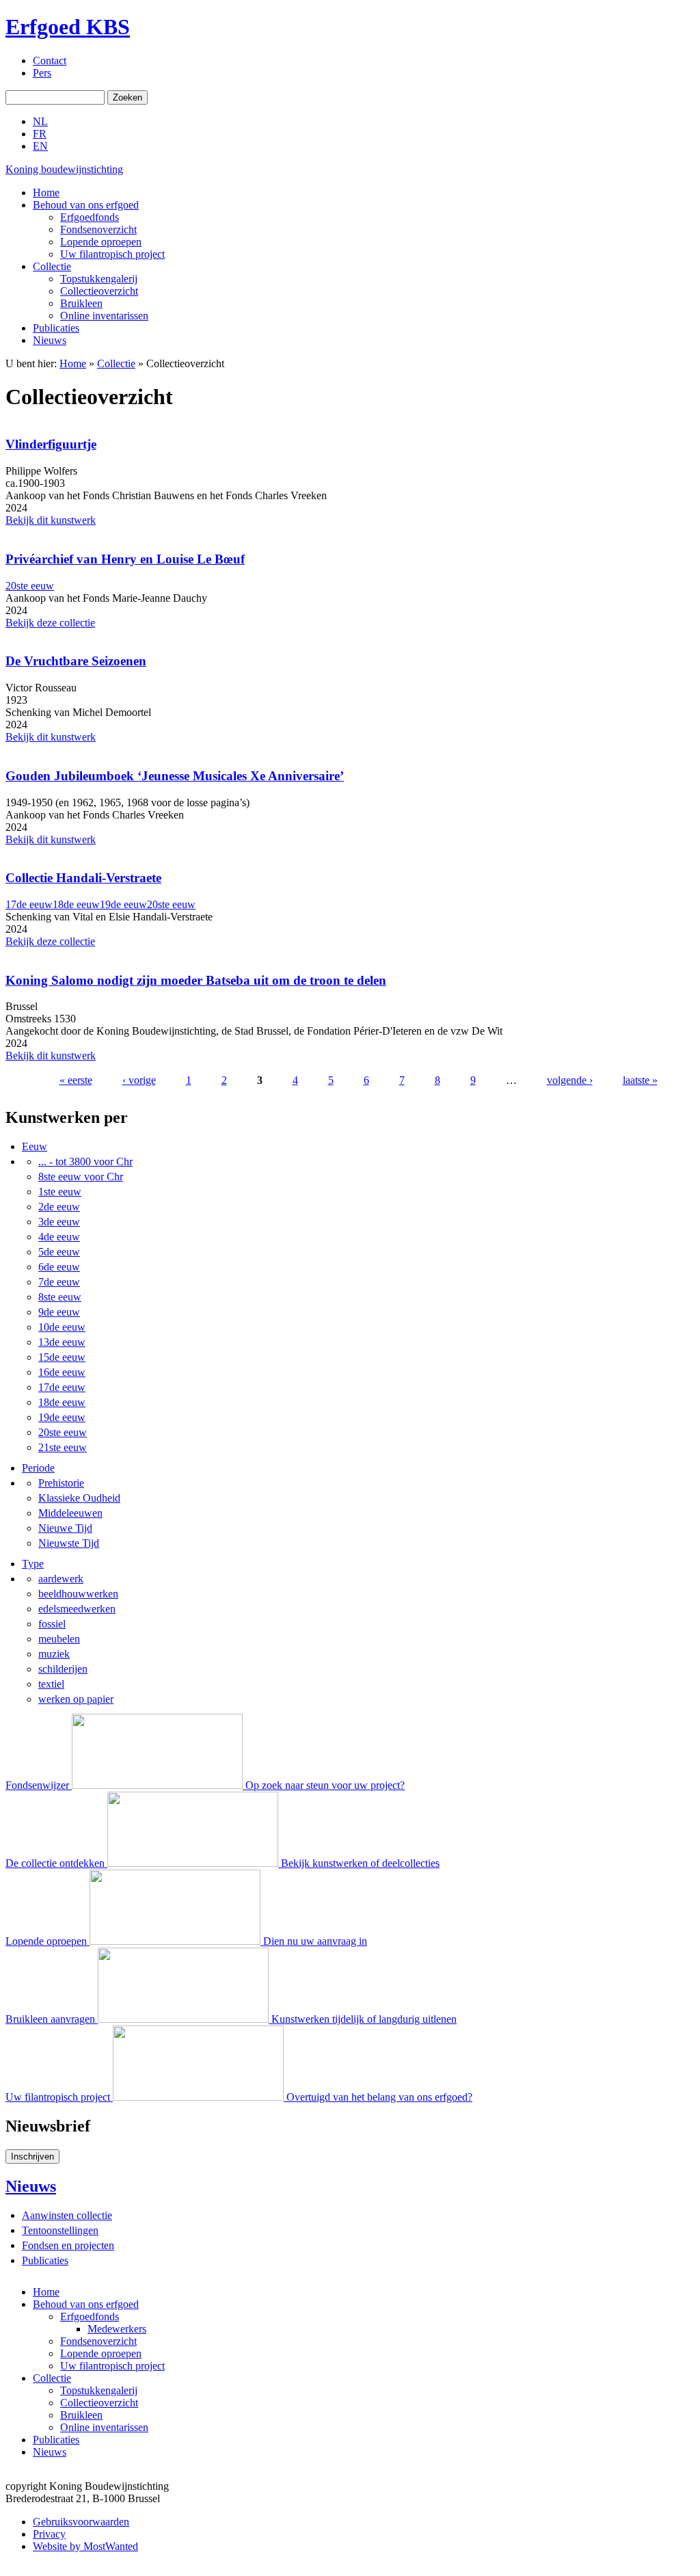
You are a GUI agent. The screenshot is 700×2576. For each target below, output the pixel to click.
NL (40, 121)
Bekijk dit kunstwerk (51, 520)
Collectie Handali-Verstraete (83, 878)
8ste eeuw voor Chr (81, 1177)
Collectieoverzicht (99, 291)
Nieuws (50, 340)
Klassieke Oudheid (79, 1498)
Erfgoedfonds (90, 217)
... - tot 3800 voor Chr (85, 1161)
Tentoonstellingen (60, 2230)
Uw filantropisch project (112, 254)
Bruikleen (81, 303)
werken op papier (76, 1699)
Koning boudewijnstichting (64, 169)
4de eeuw (59, 1237)
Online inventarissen (104, 316)
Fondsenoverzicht (98, 229)
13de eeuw (62, 1342)
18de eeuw (76, 904)
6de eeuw (59, 1267)
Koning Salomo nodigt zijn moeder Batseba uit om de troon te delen (196, 980)
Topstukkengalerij (99, 279)
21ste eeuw (63, 1447)
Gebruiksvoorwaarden (81, 2522)
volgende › (570, 1080)
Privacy (49, 2534)
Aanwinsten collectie (67, 2215)
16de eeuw (62, 1372)
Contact (50, 61)
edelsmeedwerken (77, 1609)
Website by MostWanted (85, 2546)
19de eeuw (123, 904)
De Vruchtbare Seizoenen (76, 661)
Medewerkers (117, 2329)
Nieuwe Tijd (65, 1528)
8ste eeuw (60, 1297)
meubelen (59, 1639)
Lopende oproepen (101, 242)
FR (40, 134)
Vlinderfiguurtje (51, 444)
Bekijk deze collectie (50, 623)
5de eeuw (59, 1252)
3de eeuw (59, 1222)
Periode (38, 1468)
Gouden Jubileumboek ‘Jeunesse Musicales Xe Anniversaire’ (175, 776)
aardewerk (61, 1579)
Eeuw (35, 1146)
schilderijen (63, 1669)
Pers (42, 73)
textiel (51, 1684)
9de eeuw (59, 1312)
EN (40, 146)
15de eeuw (62, 1357)
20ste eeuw (30, 586)
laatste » (640, 1080)
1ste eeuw (60, 1192)
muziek (54, 1654)
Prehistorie (61, 1483)
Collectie (52, 266)
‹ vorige (139, 1080)
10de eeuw (62, 1327)
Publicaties (56, 328)
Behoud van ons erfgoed (86, 205)
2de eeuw (59, 1207)
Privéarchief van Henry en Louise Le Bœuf (125, 559)
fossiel (52, 1624)
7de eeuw (59, 1282)
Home (46, 192)
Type (33, 1564)
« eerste (76, 1080)
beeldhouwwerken (78, 1594)
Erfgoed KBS (68, 27)
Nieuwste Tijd (69, 1543)
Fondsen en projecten (68, 2245)
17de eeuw (29, 904)
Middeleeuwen (70, 1513)
